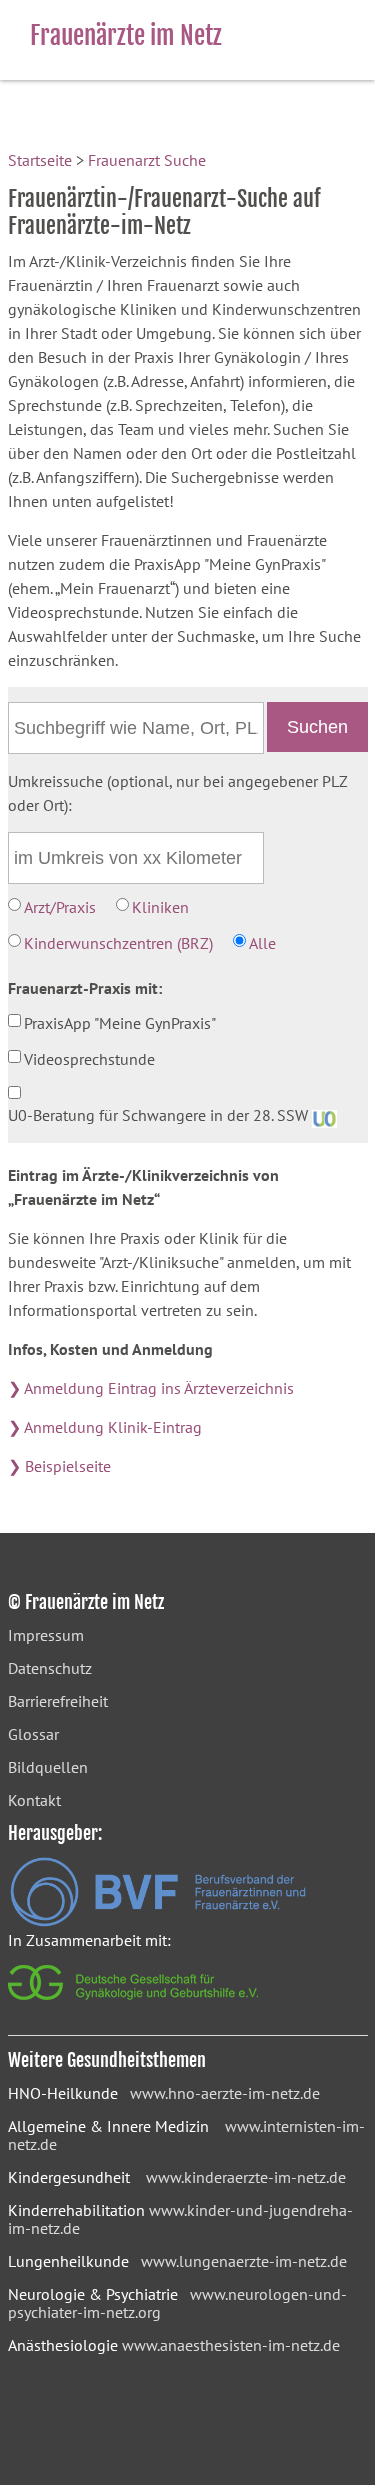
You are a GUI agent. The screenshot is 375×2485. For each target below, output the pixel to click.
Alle (262, 943)
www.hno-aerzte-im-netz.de (225, 2093)
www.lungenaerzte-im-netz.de (244, 2261)
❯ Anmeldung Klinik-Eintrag (105, 1427)
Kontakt (34, 1800)
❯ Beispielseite (59, 1466)
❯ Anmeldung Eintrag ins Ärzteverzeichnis (151, 1388)
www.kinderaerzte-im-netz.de (246, 2177)
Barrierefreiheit (58, 1701)
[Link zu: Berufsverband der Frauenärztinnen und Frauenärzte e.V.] (158, 1921)
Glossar (33, 1734)
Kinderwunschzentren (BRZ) (118, 943)
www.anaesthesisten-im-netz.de (231, 2345)
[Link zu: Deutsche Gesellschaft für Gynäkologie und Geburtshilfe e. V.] (134, 2005)
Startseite (40, 160)
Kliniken (160, 907)
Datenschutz (50, 1668)
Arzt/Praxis (60, 907)
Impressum (46, 1635)
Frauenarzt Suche (147, 160)
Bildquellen (48, 1767)
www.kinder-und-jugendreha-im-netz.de (180, 2219)
